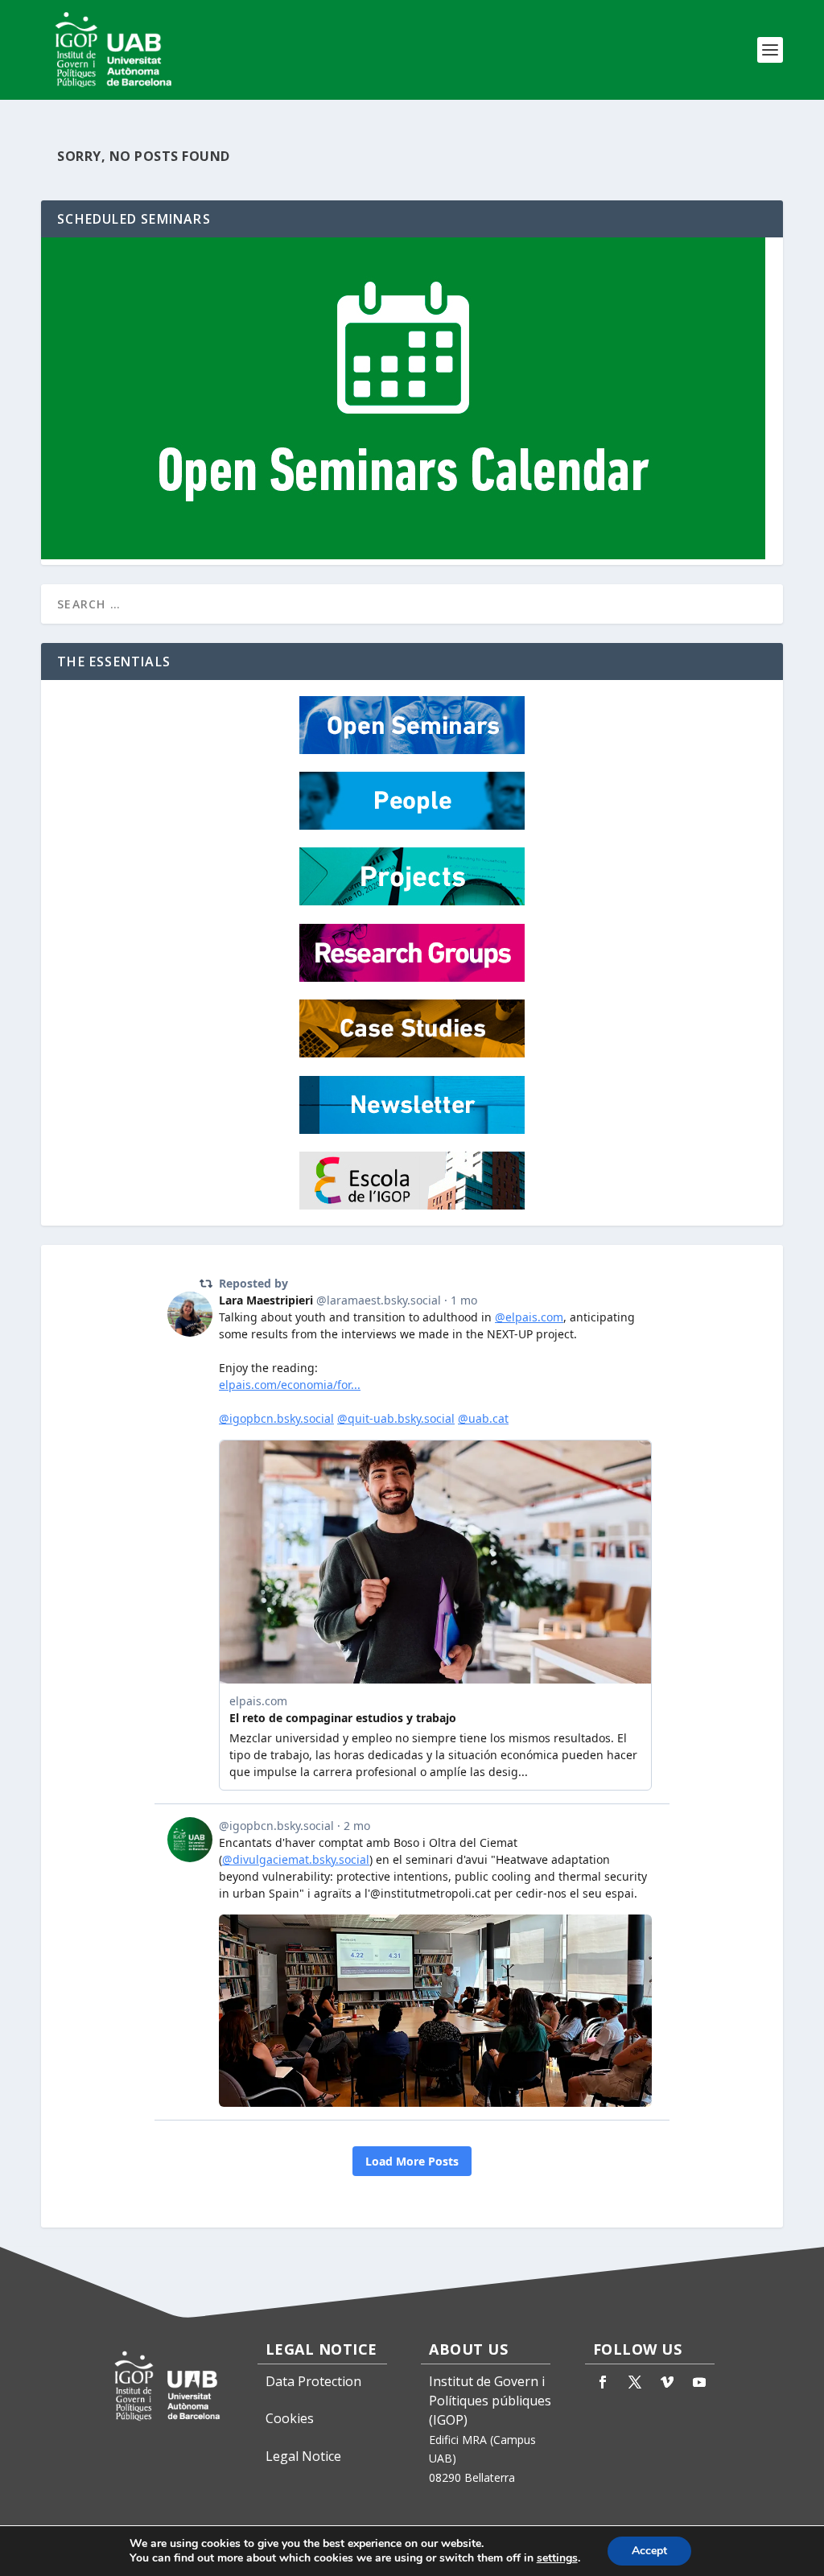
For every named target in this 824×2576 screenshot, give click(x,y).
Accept (649, 2551)
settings (557, 2558)
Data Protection (313, 2381)
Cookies (290, 2418)
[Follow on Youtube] (699, 2382)
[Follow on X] (635, 2382)
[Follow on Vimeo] (667, 2382)
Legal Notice (303, 2456)
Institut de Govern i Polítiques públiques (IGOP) (490, 2401)
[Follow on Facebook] (603, 2382)
